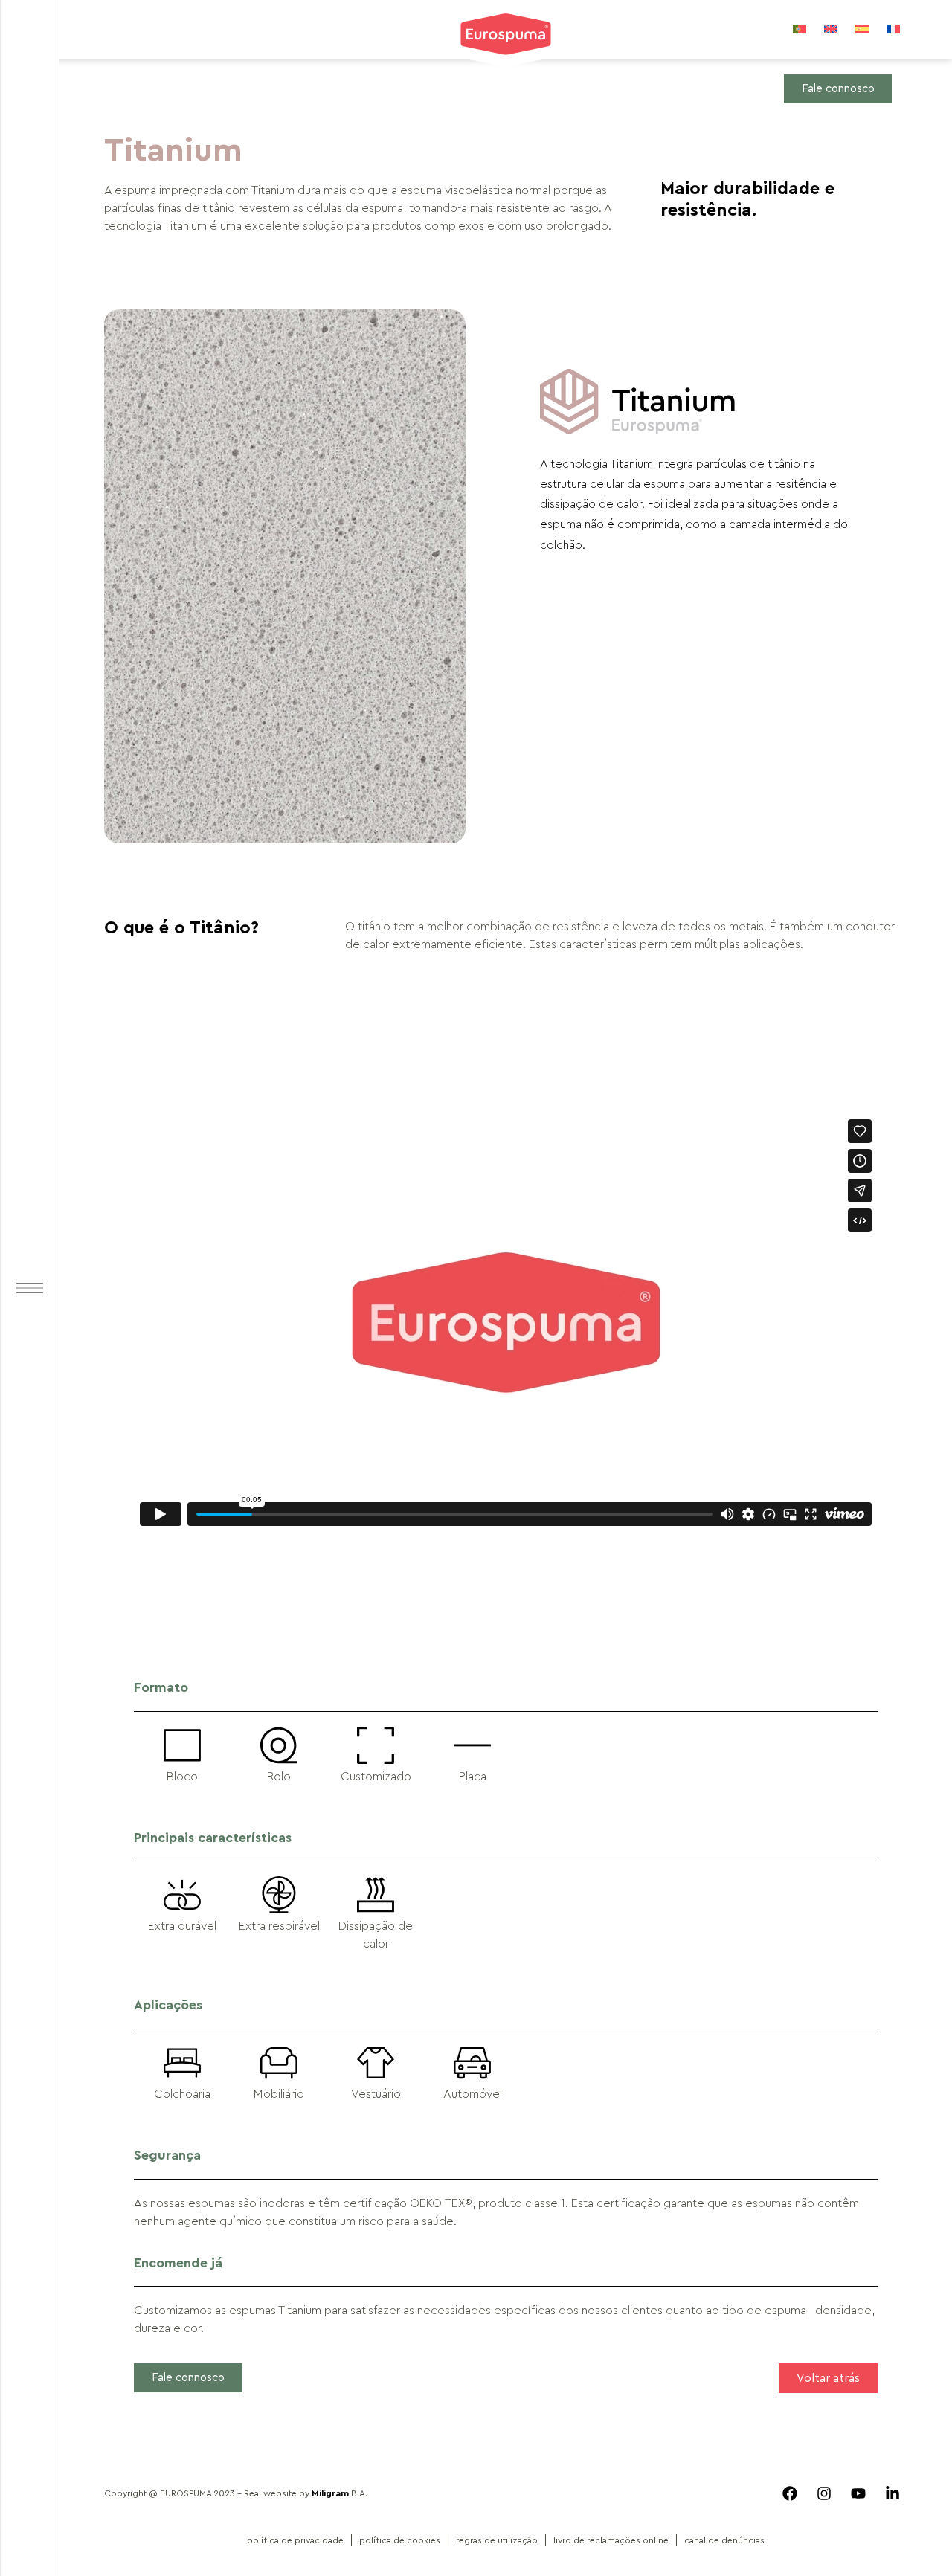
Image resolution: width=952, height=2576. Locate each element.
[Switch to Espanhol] (862, 29)
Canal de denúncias (724, 2540)
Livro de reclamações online (611, 2540)
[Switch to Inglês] (831, 29)
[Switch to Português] (800, 29)
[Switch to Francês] (893, 29)
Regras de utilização (497, 2540)
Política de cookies (400, 2540)
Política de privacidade (295, 2540)
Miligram (330, 2493)
